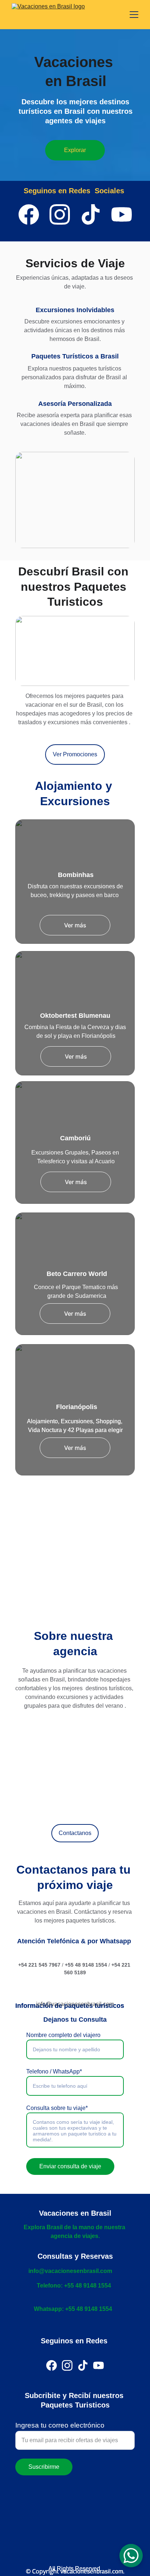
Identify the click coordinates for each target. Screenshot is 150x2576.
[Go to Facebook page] (29, 214)
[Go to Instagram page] (60, 214)
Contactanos (75, 1833)
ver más (75, 1588)
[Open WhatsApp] (131, 2556)
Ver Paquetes (75, 513)
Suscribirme (44, 2467)
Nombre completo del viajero (63, 2035)
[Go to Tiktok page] (91, 214)
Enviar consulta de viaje (70, 2166)
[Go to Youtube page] (122, 214)
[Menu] (134, 15)
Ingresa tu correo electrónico (60, 2425)
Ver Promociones (75, 754)
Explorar (75, 150)
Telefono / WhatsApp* (54, 2071)
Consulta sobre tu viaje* (57, 2108)
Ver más (75, 925)
